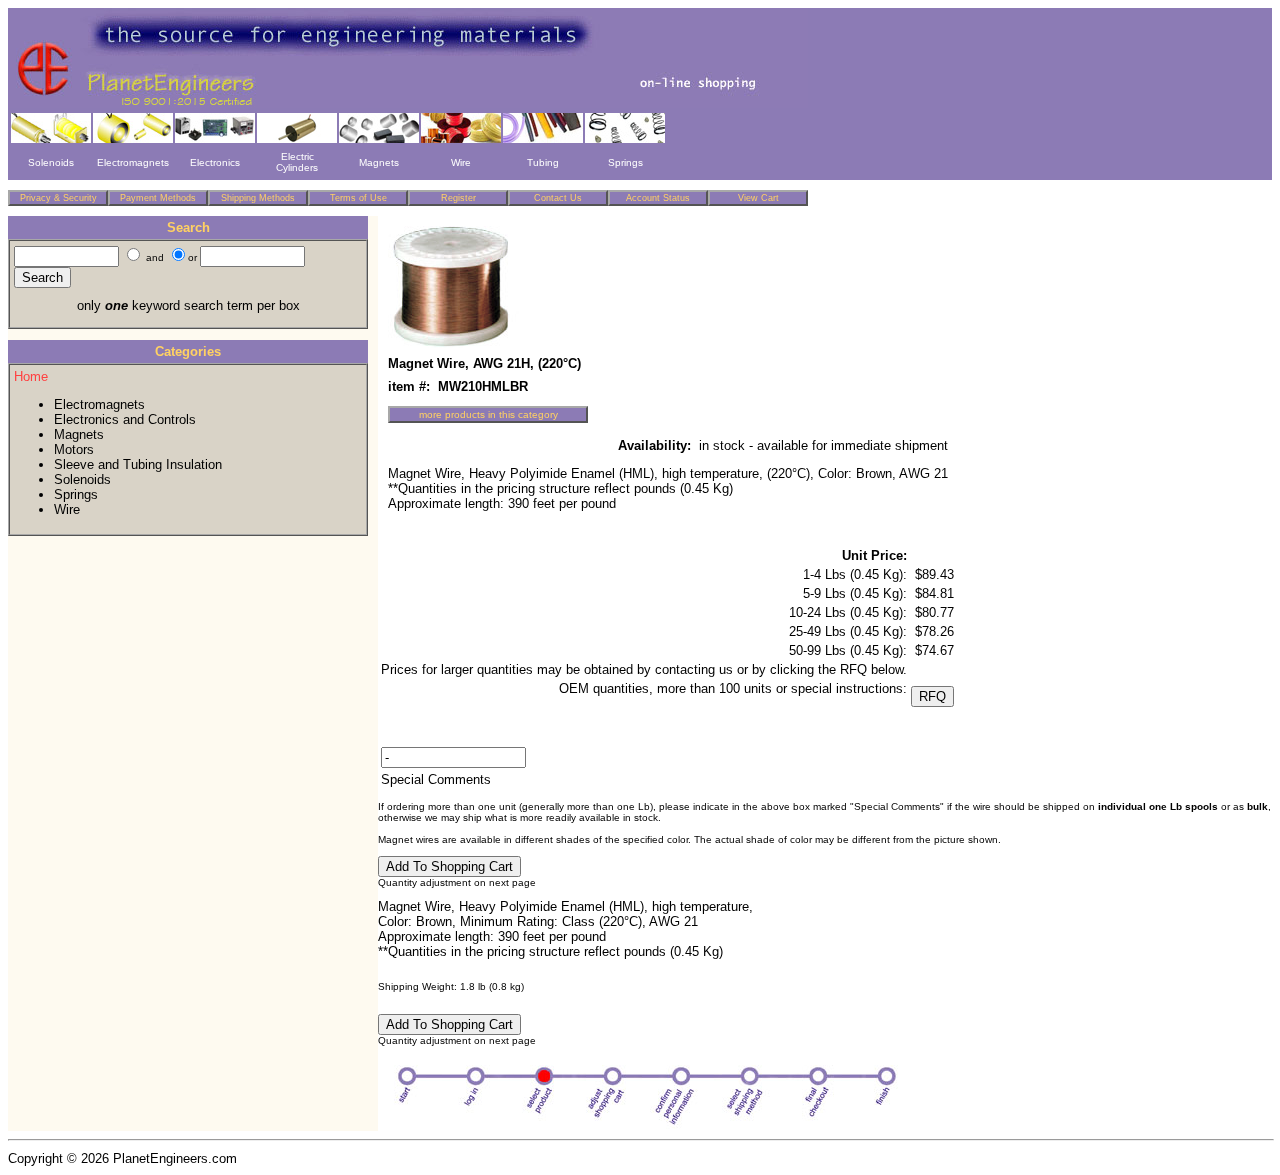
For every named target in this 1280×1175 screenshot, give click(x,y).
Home (31, 376)
